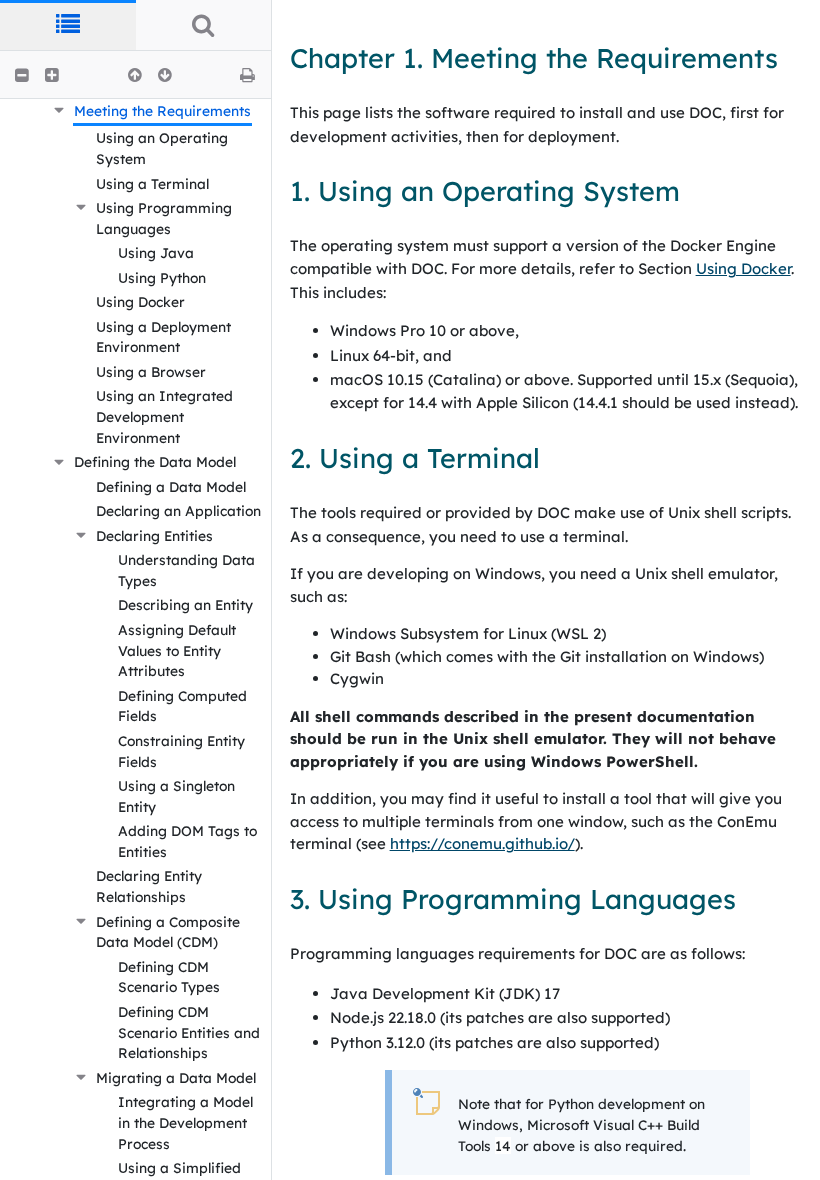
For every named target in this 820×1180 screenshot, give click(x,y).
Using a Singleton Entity (176, 796)
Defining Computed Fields (182, 706)
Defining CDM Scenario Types (169, 977)
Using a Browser (151, 371)
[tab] (68, 25)
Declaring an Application (178, 510)
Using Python (162, 277)
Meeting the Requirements (162, 110)
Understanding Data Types (186, 570)
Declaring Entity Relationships (149, 886)
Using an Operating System (162, 148)
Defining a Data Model (171, 486)
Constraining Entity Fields (181, 751)
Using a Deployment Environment (163, 337)
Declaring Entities (154, 535)
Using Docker (140, 301)
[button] (22, 75)
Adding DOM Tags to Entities (187, 841)
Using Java (156, 252)
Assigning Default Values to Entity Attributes (177, 650)
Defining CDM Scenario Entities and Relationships (189, 1032)
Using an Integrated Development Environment (164, 416)
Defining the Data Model (155, 461)
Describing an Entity (185, 604)
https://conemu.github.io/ (482, 843)
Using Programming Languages (164, 218)
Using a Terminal (152, 183)
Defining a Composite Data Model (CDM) (168, 932)
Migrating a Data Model (176, 1077)
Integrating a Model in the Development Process (185, 1122)
